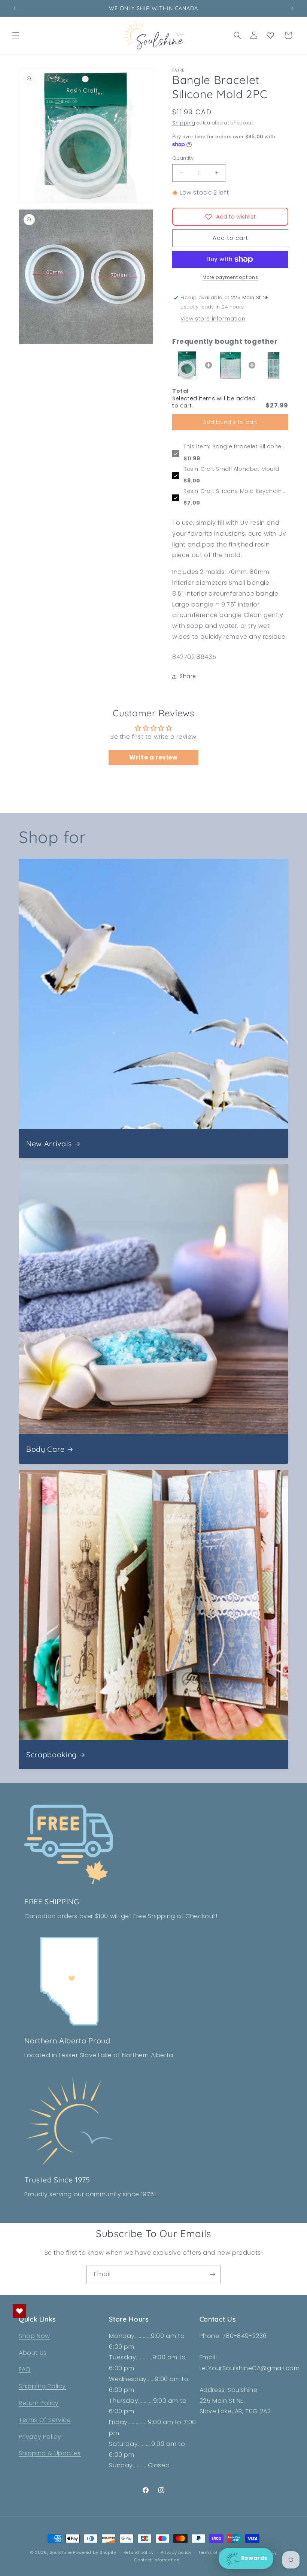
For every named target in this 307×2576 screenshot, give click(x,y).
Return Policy (39, 2403)
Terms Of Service (45, 2420)
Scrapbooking (51, 1755)
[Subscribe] (212, 2274)
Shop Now (34, 2336)
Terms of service (217, 2552)
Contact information (157, 2560)
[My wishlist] (270, 35)
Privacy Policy (40, 2437)
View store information (213, 319)
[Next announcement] (292, 8)
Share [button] (188, 676)
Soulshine (61, 2552)
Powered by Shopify (95, 2552)
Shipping (184, 123)
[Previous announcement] (15, 8)
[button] (16, 35)
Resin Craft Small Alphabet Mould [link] (231, 469)
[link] (187, 365)
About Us (33, 2353)
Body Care (45, 1449)
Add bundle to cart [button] (230, 422)
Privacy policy (176, 2552)
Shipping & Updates (50, 2453)
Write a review (153, 757)
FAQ (25, 2369)
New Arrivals (49, 1143)
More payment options (230, 277)
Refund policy (139, 2552)
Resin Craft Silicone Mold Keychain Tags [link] (232, 491)
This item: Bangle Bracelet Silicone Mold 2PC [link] (232, 447)
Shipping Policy (42, 2386)
